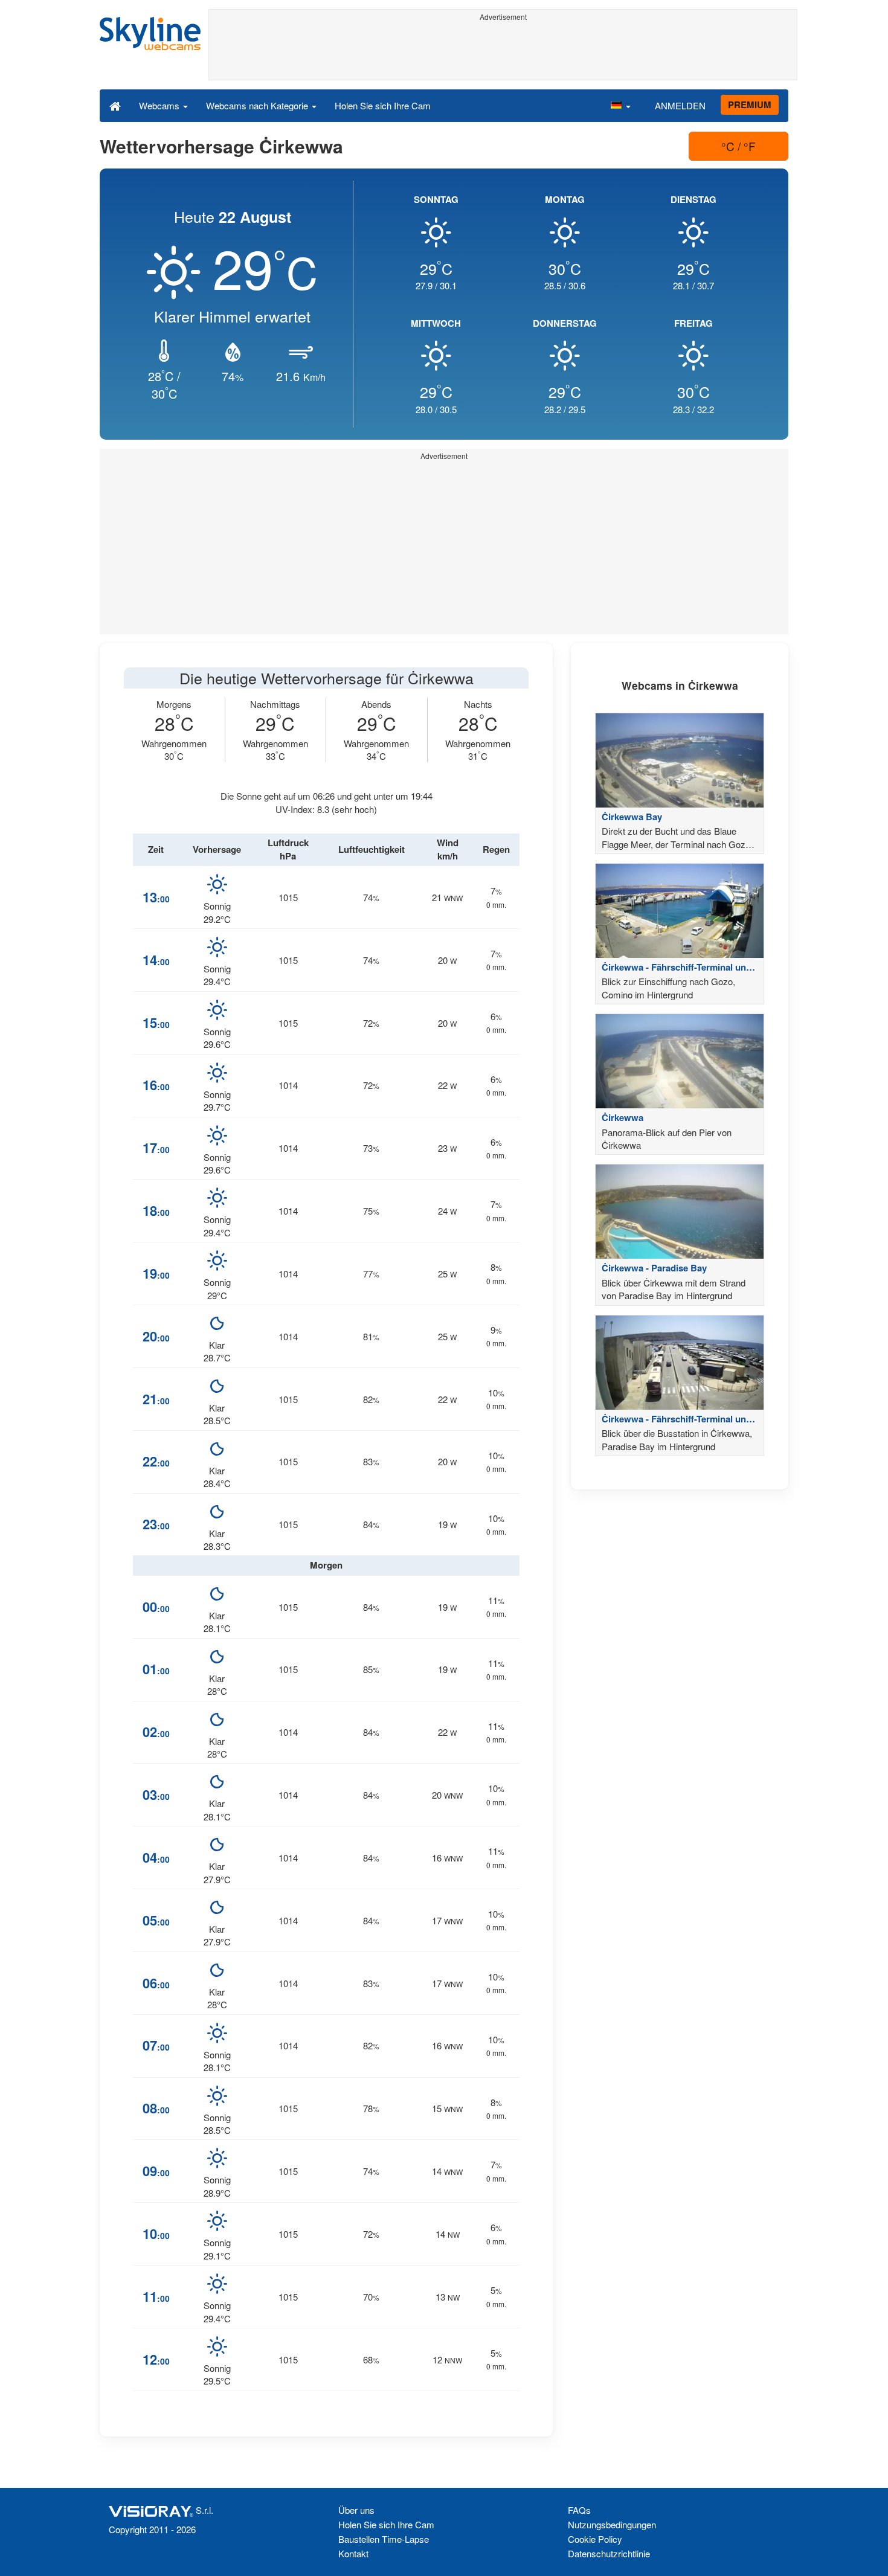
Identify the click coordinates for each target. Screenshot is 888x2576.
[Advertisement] (503, 53)
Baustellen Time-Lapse (384, 2539)
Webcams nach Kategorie (258, 105)
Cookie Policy (595, 2539)
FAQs (579, 2510)
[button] (620, 105)
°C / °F (738, 146)
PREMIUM (750, 104)
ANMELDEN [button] (680, 105)
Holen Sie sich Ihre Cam (383, 105)
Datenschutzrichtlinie (609, 2553)
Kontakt (353, 2553)
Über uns (356, 2510)
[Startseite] (115, 105)
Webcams (160, 105)
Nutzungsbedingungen (612, 2524)
